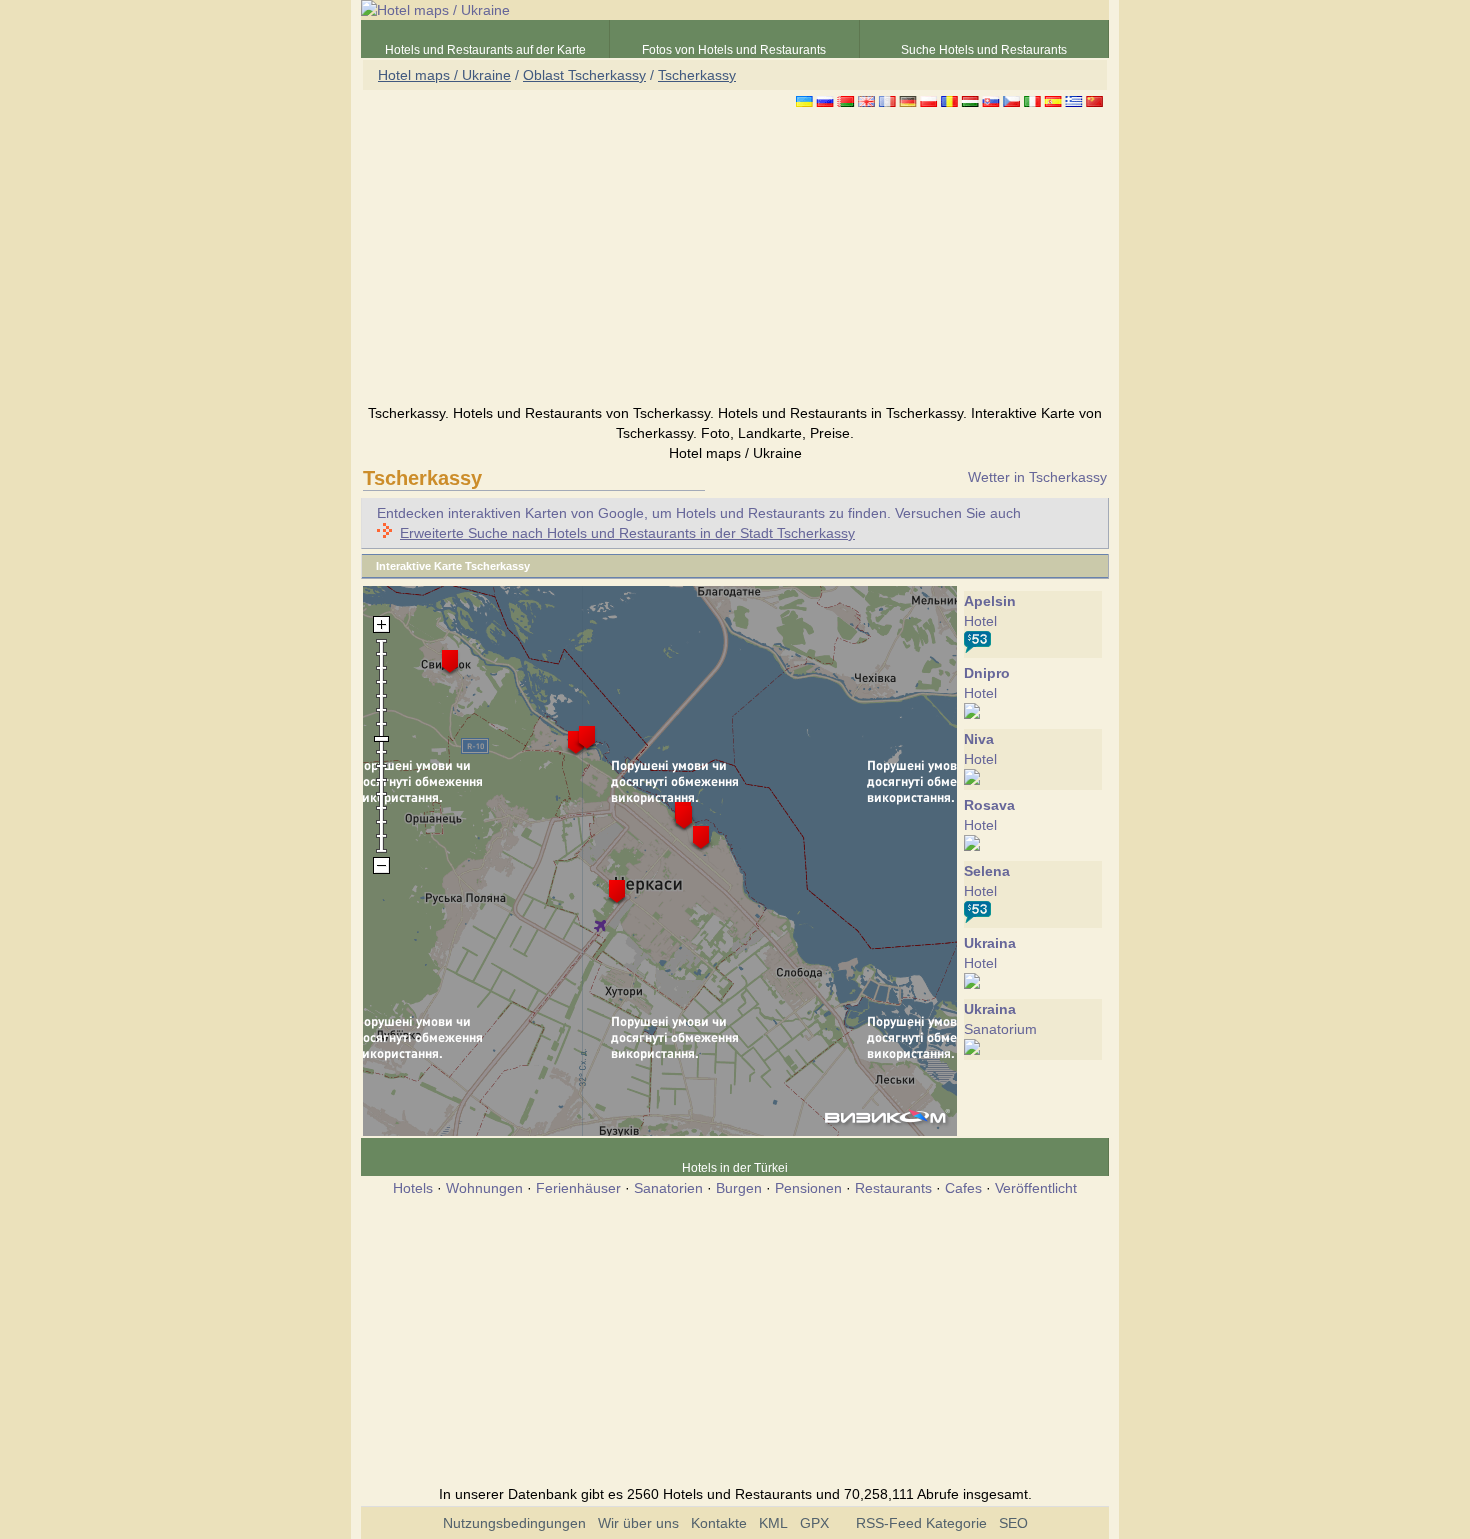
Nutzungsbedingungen (514, 1523)
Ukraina (990, 943)
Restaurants (893, 1188)
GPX (814, 1523)
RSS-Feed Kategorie (921, 1523)
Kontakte (719, 1523)
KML (773, 1523)
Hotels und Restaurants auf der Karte (485, 50)
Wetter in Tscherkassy (1037, 477)
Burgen (739, 1188)
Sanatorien (668, 1188)
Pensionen (808, 1188)
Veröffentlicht (1036, 1188)
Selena (987, 871)
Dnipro (987, 673)
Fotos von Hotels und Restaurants (734, 50)
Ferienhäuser (578, 1188)
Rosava (989, 805)
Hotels (413, 1188)
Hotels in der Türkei (735, 1168)
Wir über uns (638, 1523)
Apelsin (990, 601)
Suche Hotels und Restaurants (984, 50)
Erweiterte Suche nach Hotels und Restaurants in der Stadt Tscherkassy (627, 533)
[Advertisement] (735, 259)
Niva (979, 739)
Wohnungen (484, 1188)
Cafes (963, 1188)
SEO (1013, 1523)
